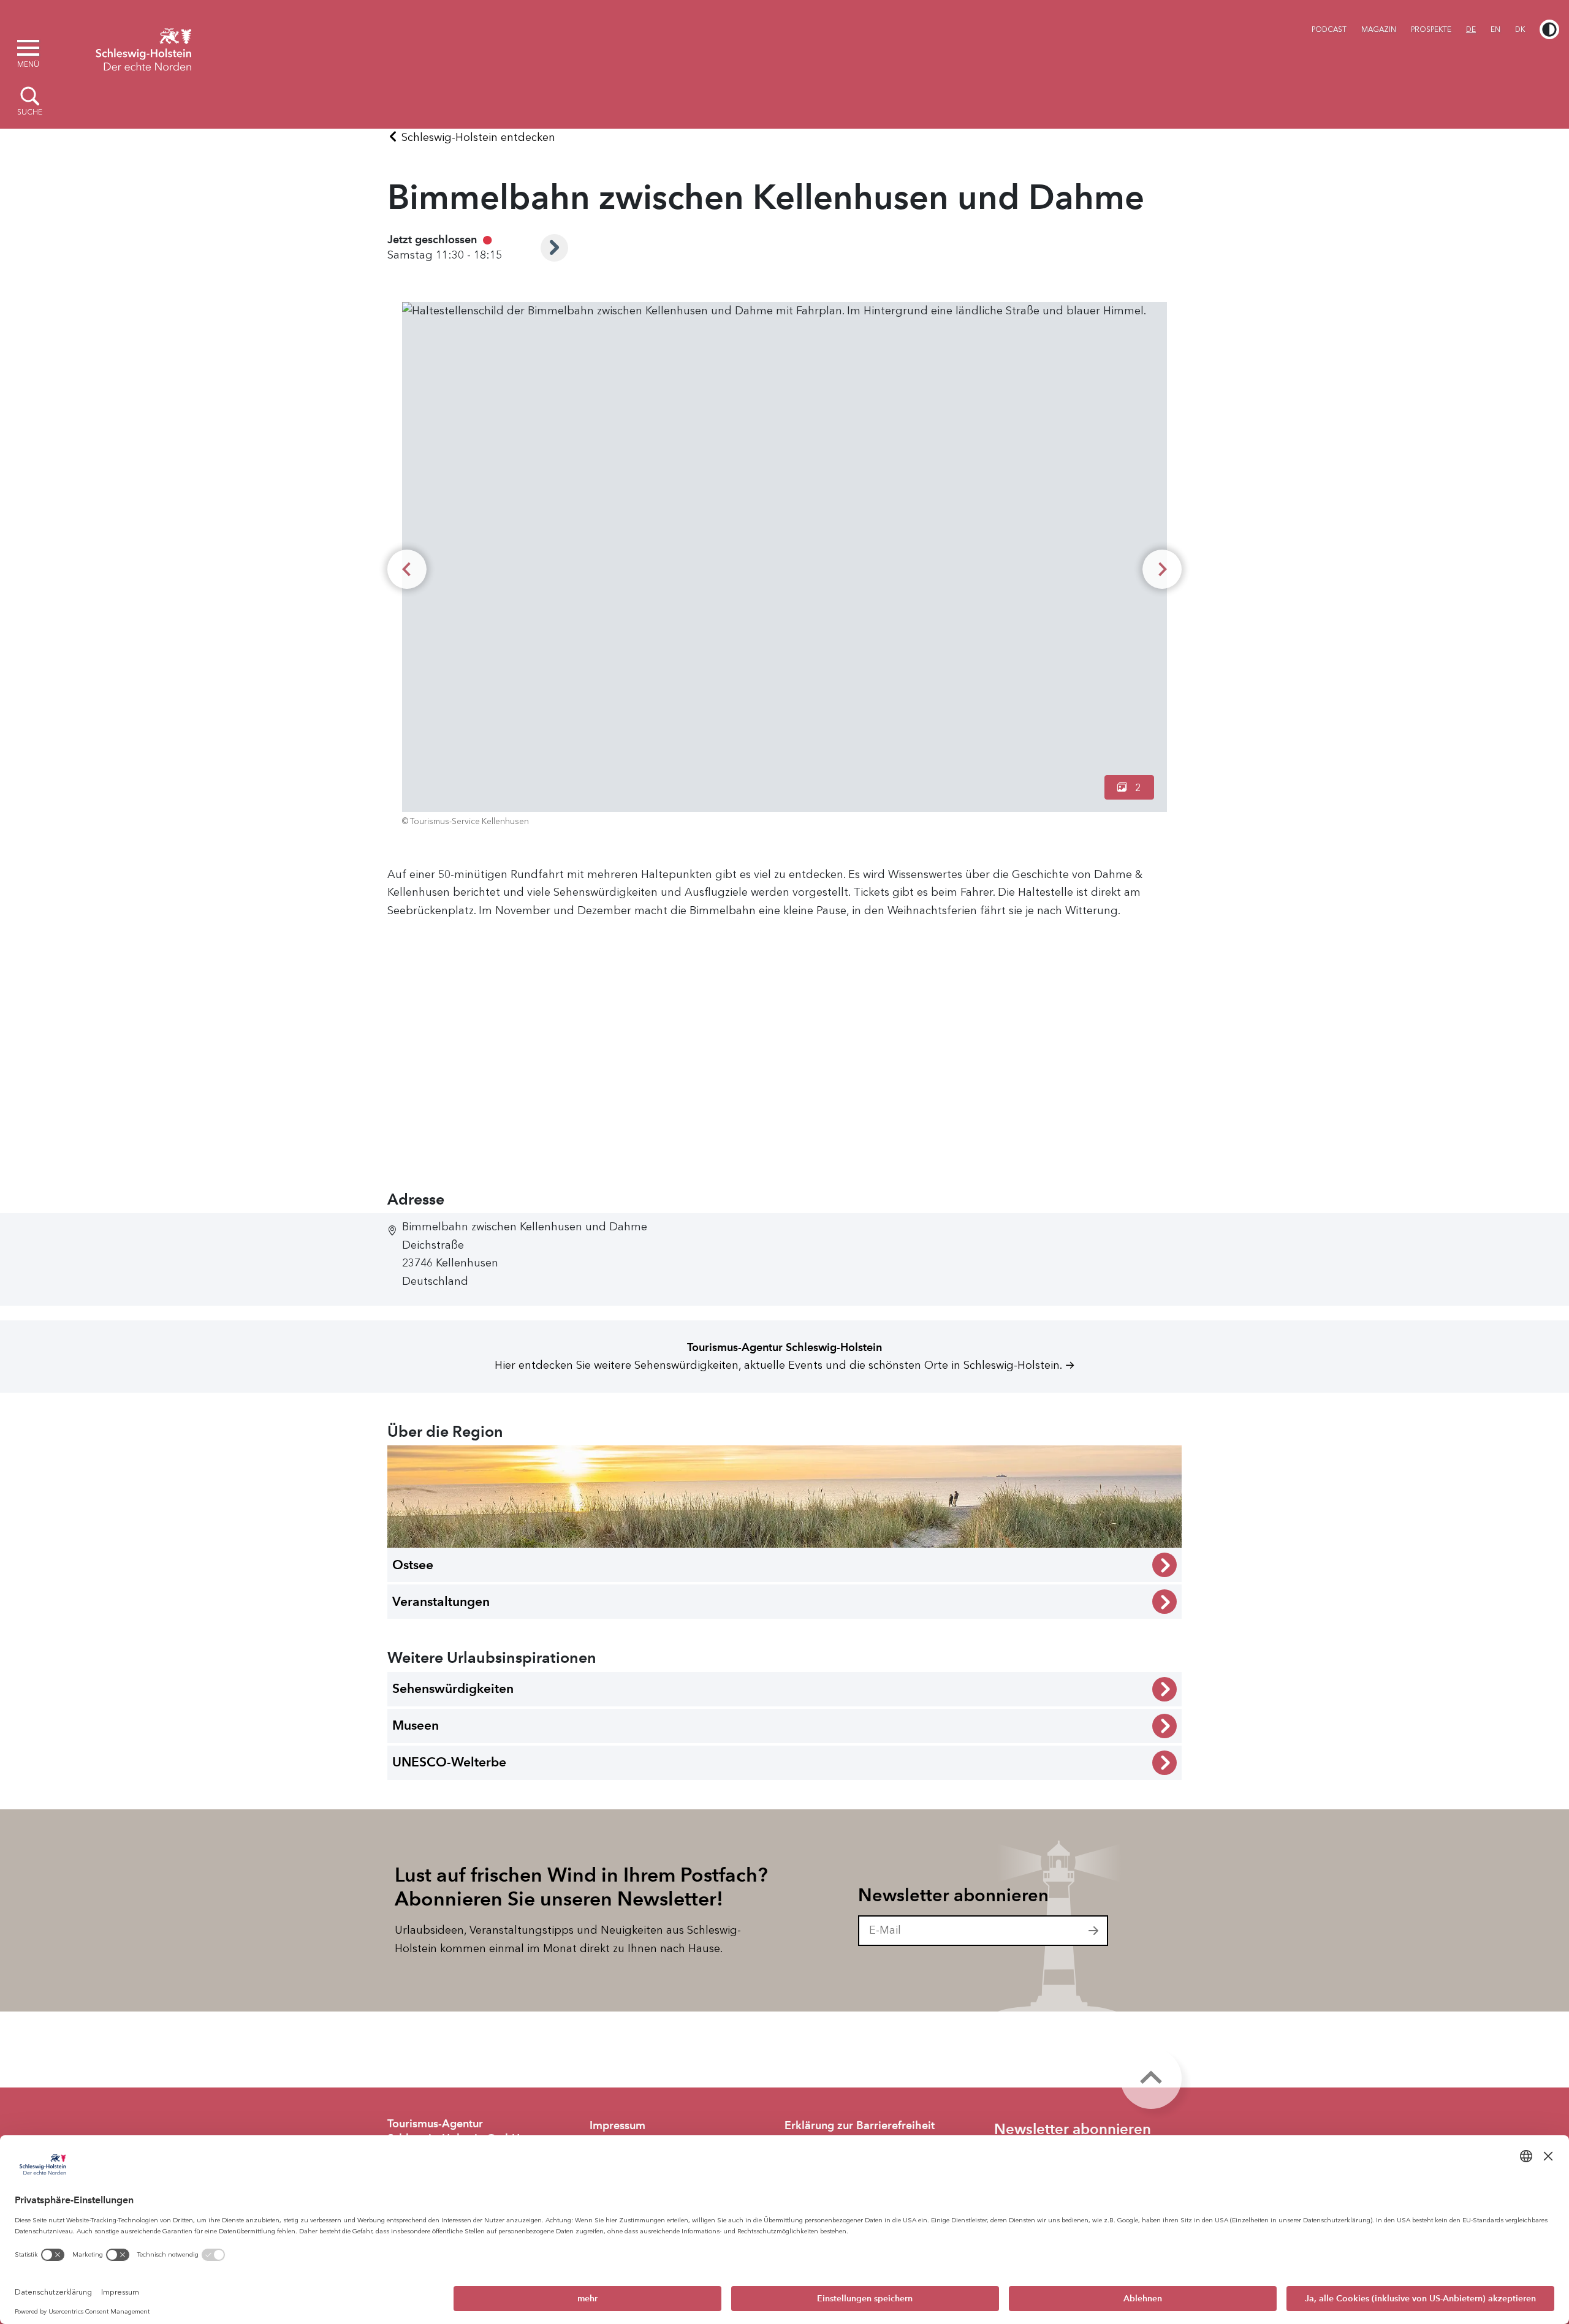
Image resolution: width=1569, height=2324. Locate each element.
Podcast (1329, 29)
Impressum (617, 2125)
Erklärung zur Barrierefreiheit (860, 2125)
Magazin (1379, 29)
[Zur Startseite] (143, 48)
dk (1520, 29)
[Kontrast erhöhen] (1549, 29)
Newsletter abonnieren (953, 1895)
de (1471, 29)
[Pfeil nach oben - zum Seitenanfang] (1151, 2078)
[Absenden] (1094, 1931)
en (1495, 29)
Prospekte (1431, 29)
